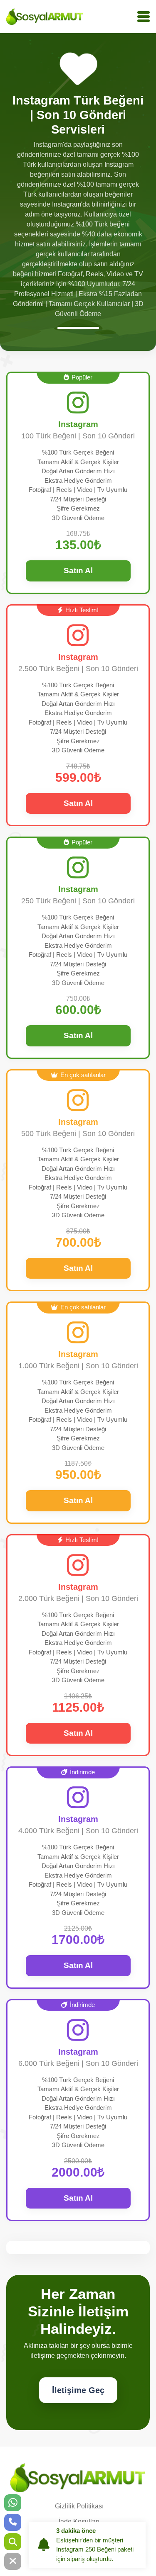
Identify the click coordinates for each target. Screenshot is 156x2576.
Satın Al (78, 570)
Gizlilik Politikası (79, 2506)
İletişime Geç (78, 2390)
